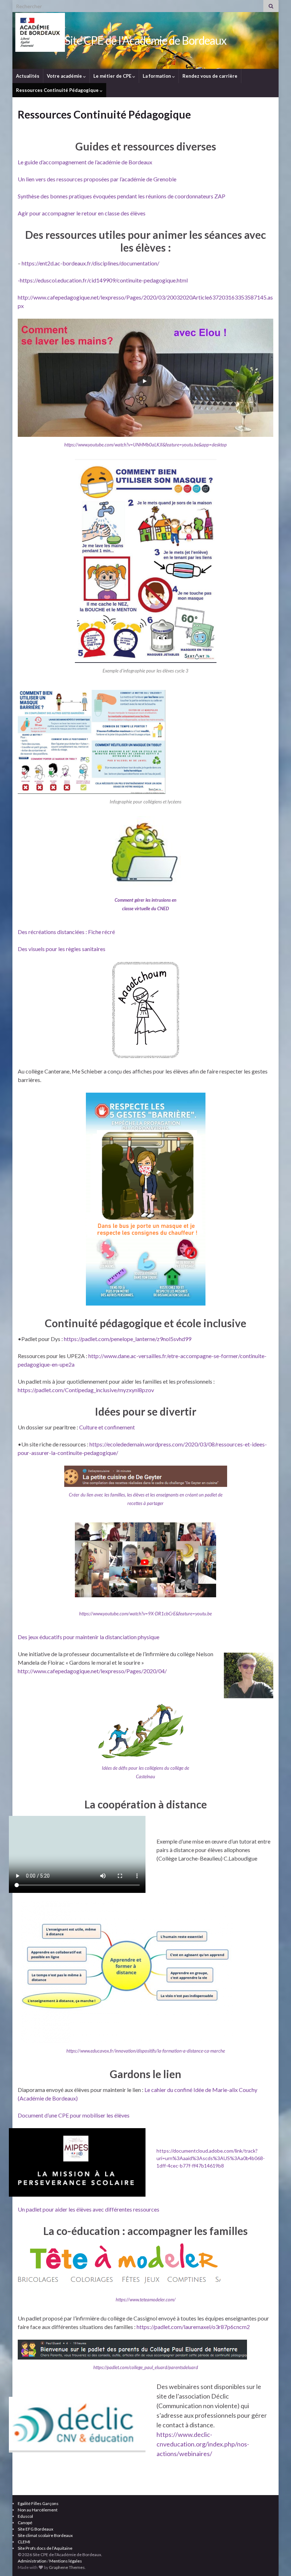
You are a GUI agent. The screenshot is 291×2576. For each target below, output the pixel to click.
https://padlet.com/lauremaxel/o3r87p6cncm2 (193, 2327)
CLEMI (24, 2542)
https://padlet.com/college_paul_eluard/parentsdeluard (146, 2367)
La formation (157, 76)
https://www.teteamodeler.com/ (146, 2300)
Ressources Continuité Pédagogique (58, 90)
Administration (32, 2561)
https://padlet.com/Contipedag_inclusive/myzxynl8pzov (86, 1390)
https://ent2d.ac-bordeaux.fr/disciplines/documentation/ (90, 263)
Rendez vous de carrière (210, 76)
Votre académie (65, 76)
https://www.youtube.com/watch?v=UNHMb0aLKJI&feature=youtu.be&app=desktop (145, 445)
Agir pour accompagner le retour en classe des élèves (82, 213)
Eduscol (25, 2516)
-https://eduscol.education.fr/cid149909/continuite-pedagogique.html (103, 280)
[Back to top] (275, 2560)
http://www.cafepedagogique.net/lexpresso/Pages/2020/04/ (92, 1671)
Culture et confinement (107, 1427)
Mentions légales (66, 2561)
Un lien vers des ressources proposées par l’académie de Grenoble (97, 179)
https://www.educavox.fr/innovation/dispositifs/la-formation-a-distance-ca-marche (146, 2051)
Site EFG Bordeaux (35, 2529)
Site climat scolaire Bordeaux (45, 2535)
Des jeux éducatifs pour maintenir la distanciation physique (89, 1637)
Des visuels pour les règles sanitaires (62, 949)
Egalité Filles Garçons (38, 2503)
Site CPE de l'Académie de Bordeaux (145, 40)
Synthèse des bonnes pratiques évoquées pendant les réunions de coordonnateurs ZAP (122, 196)
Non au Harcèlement (38, 2510)
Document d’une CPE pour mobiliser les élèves (74, 2115)
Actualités (28, 76)
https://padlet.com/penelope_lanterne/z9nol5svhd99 (128, 1339)
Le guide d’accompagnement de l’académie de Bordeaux (85, 162)
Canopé (25, 2523)
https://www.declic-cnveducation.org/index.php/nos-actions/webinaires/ (203, 2444)
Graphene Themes (67, 2567)
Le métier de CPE (113, 76)
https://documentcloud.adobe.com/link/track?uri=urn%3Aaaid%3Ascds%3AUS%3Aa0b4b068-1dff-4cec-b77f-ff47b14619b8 (211, 2158)
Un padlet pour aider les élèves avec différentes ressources (89, 2209)
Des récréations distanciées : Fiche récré (66, 932)
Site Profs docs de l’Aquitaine (45, 2548)
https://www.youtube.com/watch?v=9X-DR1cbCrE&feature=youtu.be (145, 1614)
